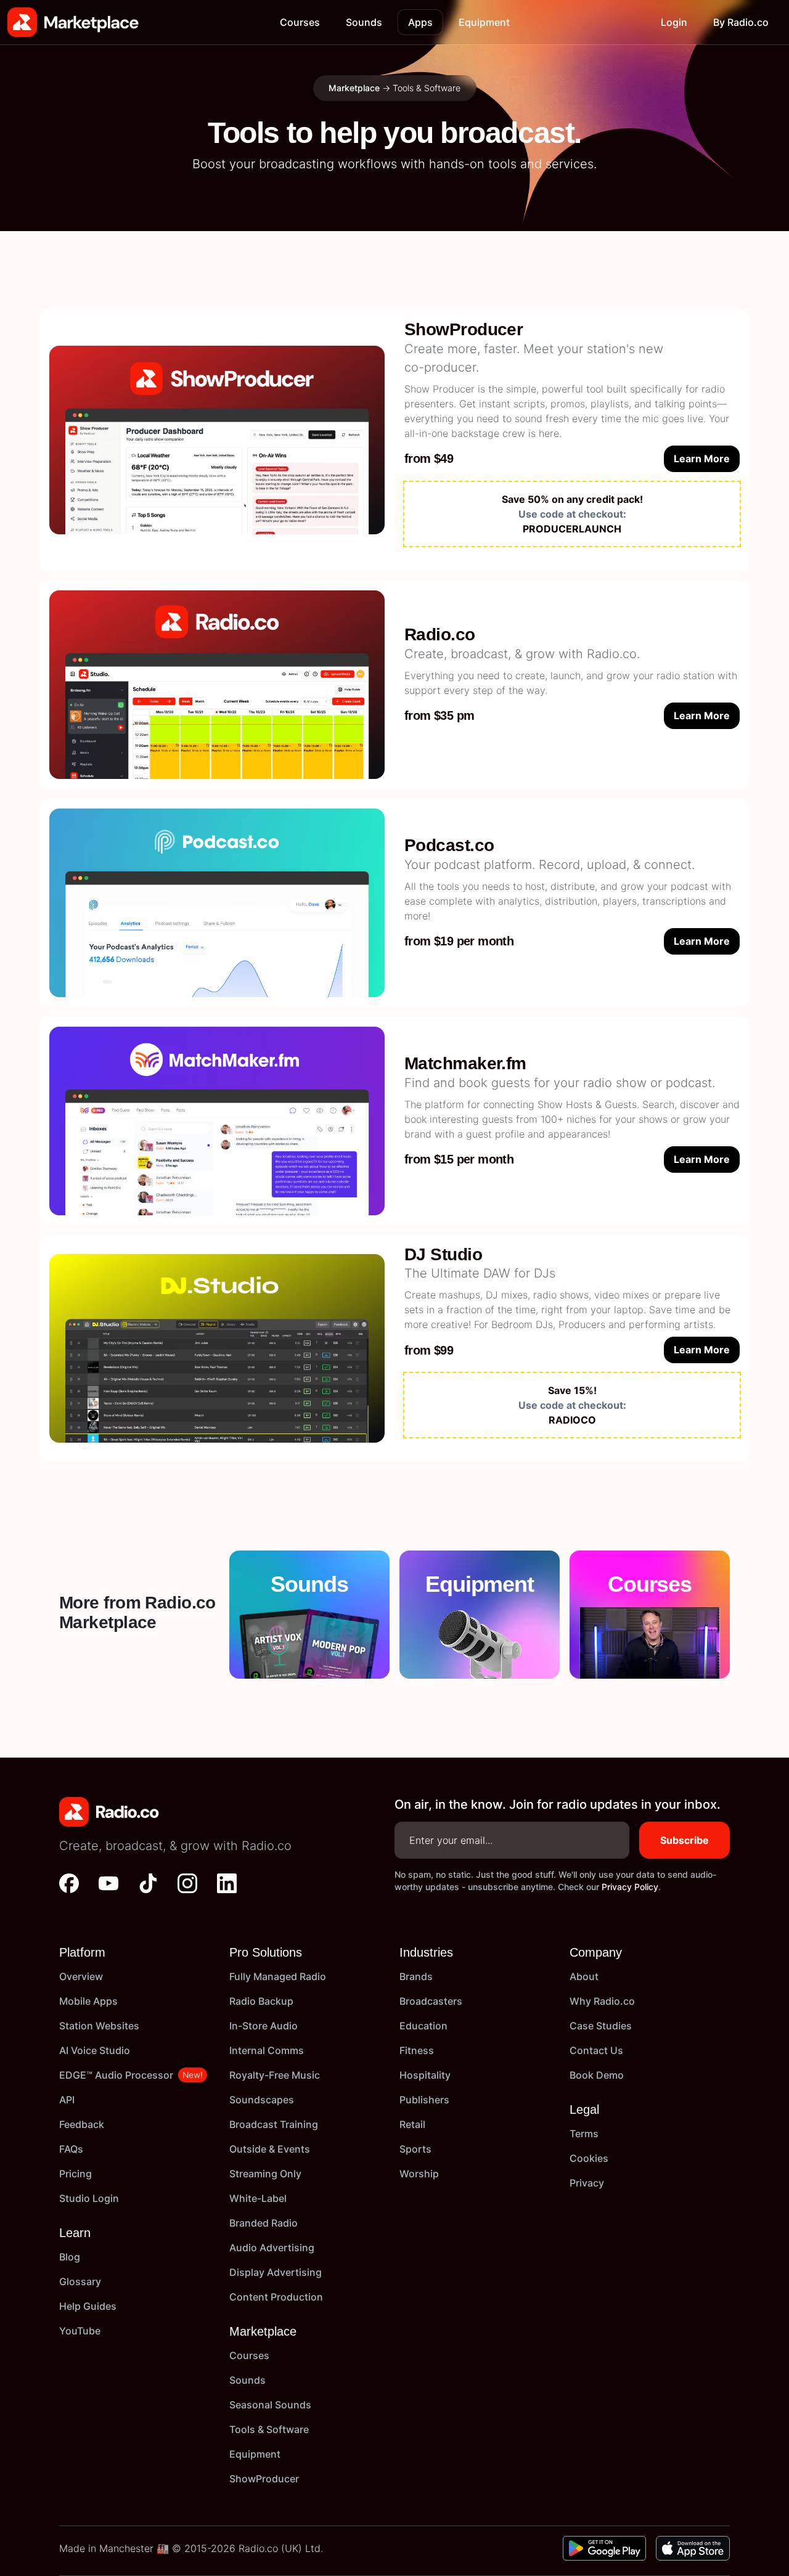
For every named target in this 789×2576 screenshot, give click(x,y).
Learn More (702, 459)
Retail (412, 2124)
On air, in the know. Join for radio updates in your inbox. (558, 1804)
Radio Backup (261, 2001)
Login (674, 22)
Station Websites (99, 2026)
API (67, 2100)
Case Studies (601, 2026)
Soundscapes (262, 2100)
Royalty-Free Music (275, 2075)
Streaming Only (265, 2174)
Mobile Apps (88, 2001)
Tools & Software (269, 2429)
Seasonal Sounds (270, 2405)
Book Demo (597, 2075)
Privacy (587, 2183)
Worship (419, 2174)
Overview (81, 1976)
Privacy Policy (630, 1887)
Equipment (484, 22)
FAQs (71, 2149)
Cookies (589, 2158)
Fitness (417, 2050)
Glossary (80, 2281)
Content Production (276, 2297)
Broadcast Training (274, 2124)
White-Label (258, 2198)
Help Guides (88, 2306)
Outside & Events (270, 2149)
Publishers (424, 2100)
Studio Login (89, 2198)
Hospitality (425, 2075)
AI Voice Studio (95, 2050)
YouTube (80, 2331)
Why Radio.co (602, 2001)
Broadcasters (431, 2001)
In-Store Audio (264, 2026)
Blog (70, 2257)
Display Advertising (276, 2272)
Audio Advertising (272, 2248)
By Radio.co (741, 22)
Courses (300, 22)
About (584, 1976)
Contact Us (596, 2050)
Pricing (76, 2174)
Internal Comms (267, 2050)
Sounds (364, 22)
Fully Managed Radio (278, 1976)
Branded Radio (264, 2223)
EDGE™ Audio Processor (116, 2075)
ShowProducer (264, 2479)
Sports (415, 2149)
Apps (420, 22)
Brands (416, 1976)
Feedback (82, 2124)
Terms (584, 2134)
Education (423, 2026)
